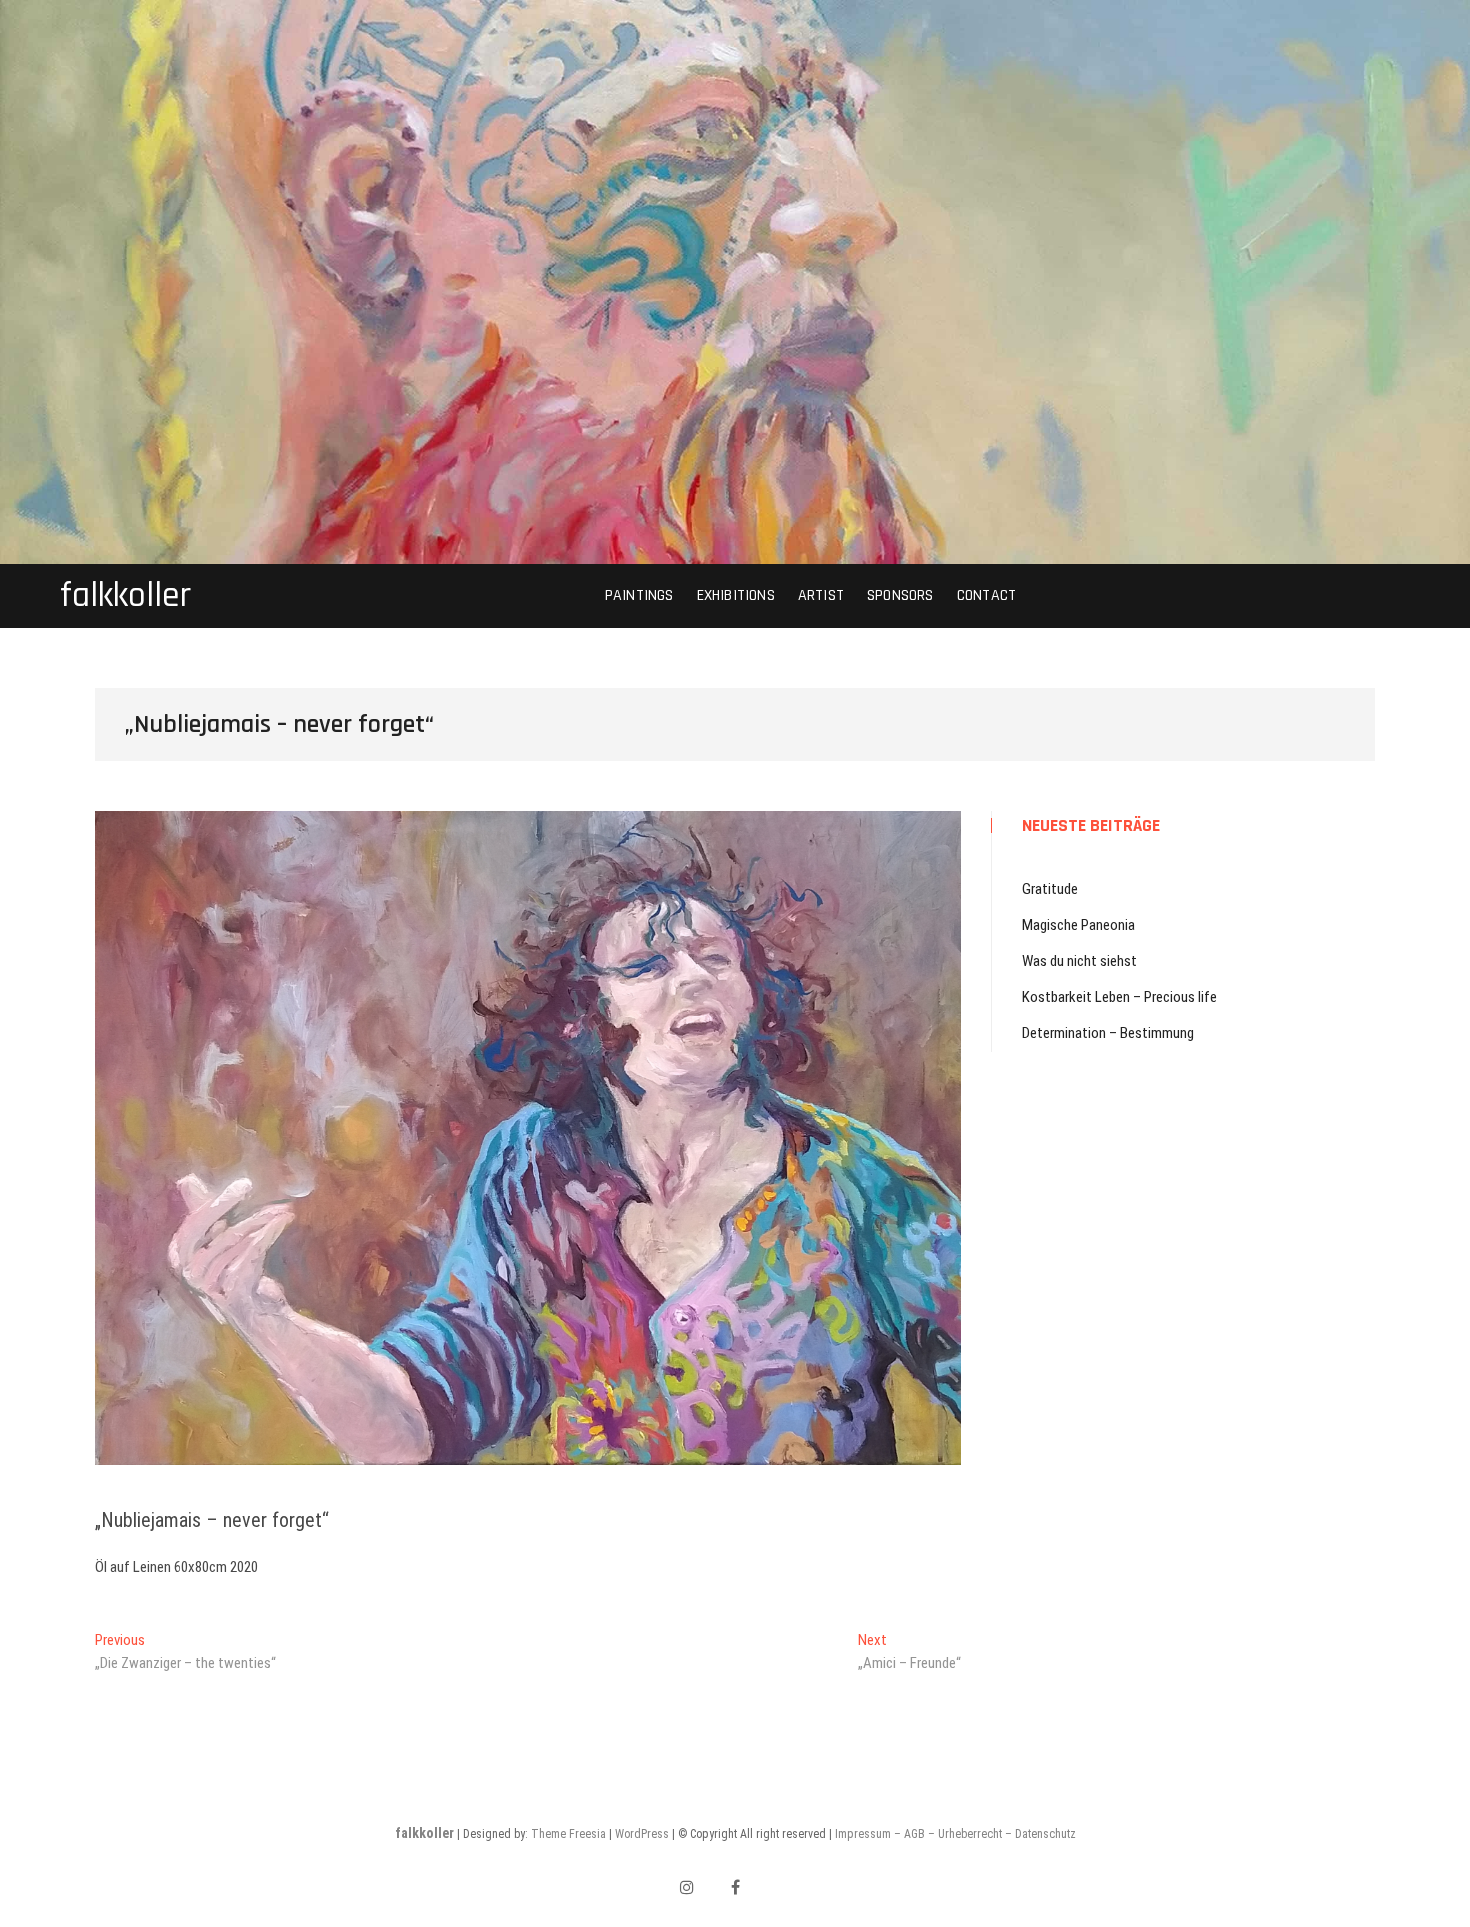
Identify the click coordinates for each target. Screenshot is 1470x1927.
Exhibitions (736, 595)
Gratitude (1050, 889)
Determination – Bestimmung (1108, 1033)
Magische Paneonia (1078, 925)
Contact (986, 595)
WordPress (642, 1834)
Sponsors (900, 595)
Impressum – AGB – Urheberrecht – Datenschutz (955, 1834)
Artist (821, 595)
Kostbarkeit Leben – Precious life (1119, 997)
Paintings (639, 595)
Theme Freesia (568, 1834)
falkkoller (125, 596)
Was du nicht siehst (1079, 961)
